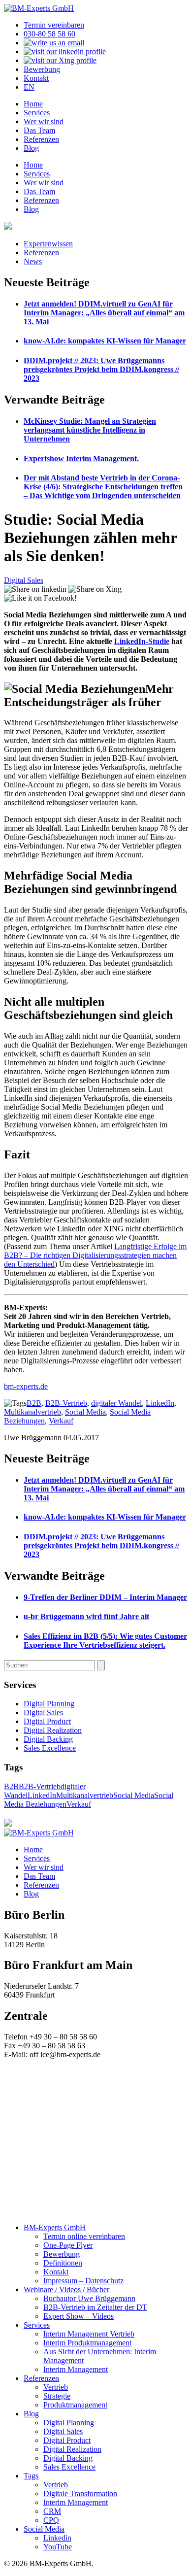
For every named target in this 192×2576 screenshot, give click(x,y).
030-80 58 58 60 (49, 34)
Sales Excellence (50, 1748)
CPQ (51, 2520)
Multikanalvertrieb (32, 1412)
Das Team (39, 130)
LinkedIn (160, 1403)
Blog (31, 148)
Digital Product (47, 1721)
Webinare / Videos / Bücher (66, 2289)
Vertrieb (56, 2387)
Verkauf (61, 1421)
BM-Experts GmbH (55, 2227)
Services (37, 113)
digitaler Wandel (116, 1403)
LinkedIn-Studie (142, 641)
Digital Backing (48, 1739)
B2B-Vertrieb (66, 1403)
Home (33, 104)
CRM (52, 2511)
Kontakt (36, 78)
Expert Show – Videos (79, 2316)
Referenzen (41, 139)
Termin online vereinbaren (84, 2236)
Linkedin (57, 2538)
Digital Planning (49, 1704)
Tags (31, 2476)
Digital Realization (53, 1730)
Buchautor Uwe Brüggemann (89, 2298)
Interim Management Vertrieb (89, 2334)
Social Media (85, 1412)
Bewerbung (42, 69)
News (33, 261)
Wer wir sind (44, 121)
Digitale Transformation (80, 2493)
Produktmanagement (75, 2405)
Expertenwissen (48, 244)
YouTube (58, 2547)
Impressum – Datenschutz (83, 2281)
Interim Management (76, 2369)
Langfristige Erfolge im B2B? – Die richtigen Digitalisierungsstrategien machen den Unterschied (95, 1255)
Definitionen (63, 2263)
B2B (34, 1403)
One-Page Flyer (68, 2245)
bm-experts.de (26, 1386)
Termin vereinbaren (54, 25)
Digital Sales (24, 580)
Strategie (57, 2396)
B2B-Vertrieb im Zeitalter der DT (95, 2307)
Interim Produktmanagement (87, 2343)
